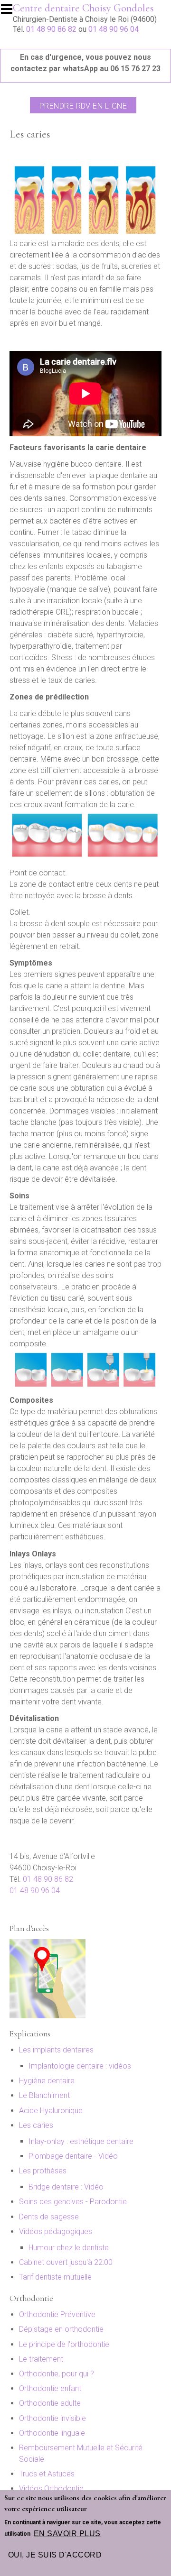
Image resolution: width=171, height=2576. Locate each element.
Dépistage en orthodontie (61, 2329)
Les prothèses (43, 2171)
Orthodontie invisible (52, 2418)
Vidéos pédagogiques (56, 2231)
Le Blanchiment (44, 2095)
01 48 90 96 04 (114, 29)
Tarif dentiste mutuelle (55, 2277)
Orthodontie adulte (50, 2403)
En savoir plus (67, 2534)
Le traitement (41, 2359)
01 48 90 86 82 (51, 29)
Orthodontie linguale (52, 2433)
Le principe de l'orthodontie (64, 2344)
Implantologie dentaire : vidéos (80, 2066)
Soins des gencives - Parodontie (73, 2202)
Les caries (36, 2125)
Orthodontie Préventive (57, 2314)
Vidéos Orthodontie (51, 2489)
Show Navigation (11, 12)
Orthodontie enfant (50, 2388)
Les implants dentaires (56, 2050)
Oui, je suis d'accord (55, 2555)
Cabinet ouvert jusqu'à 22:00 (66, 2262)
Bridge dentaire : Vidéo (66, 2187)
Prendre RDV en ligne (83, 106)
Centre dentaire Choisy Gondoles (83, 8)
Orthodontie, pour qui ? (57, 2374)
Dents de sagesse (49, 2217)
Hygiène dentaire (47, 2081)
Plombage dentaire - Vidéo (73, 2156)
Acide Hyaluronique (51, 2111)
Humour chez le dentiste (69, 2248)
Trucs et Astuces (47, 2474)
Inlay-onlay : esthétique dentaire (81, 2141)
